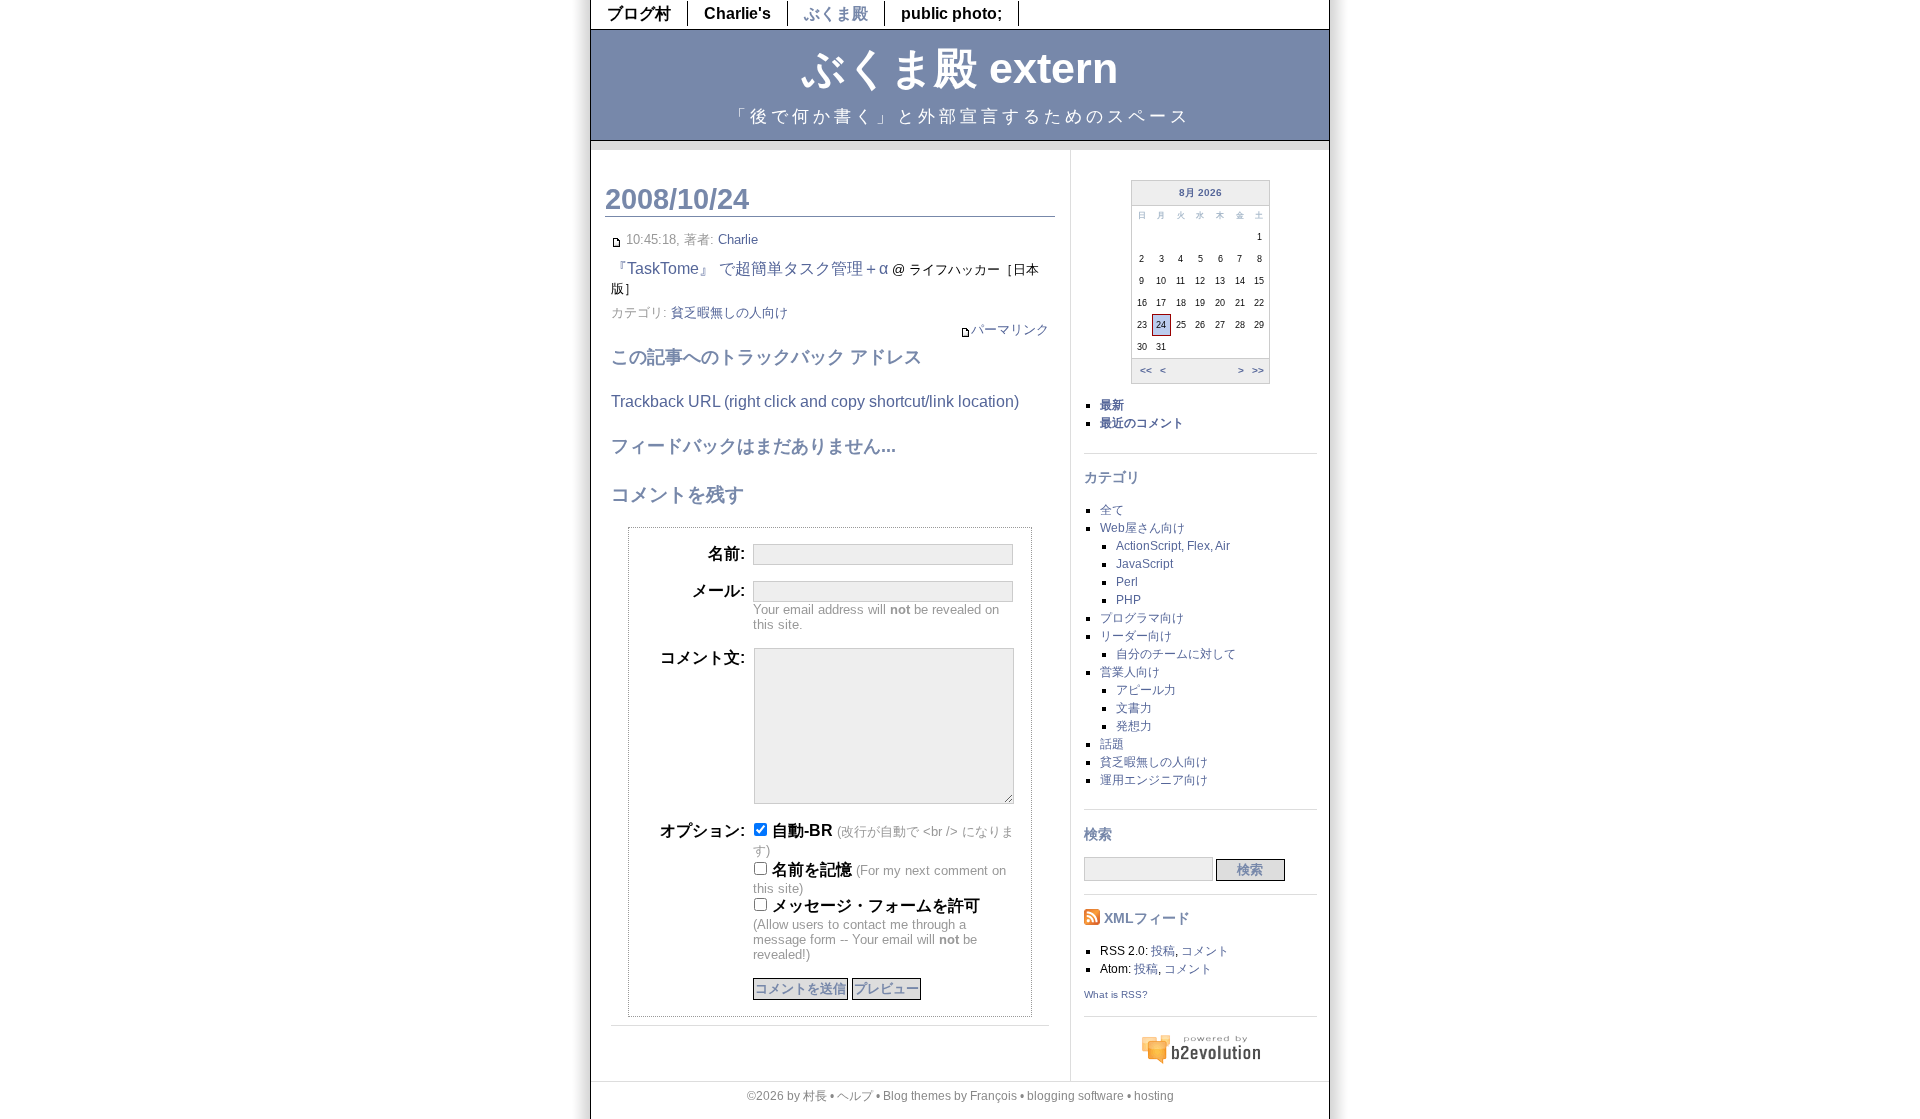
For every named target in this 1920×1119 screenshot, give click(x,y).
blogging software (1075, 1096)
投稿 (1163, 951)
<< (1146, 370)
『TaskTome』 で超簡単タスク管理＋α (749, 268)
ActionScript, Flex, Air (1173, 546)
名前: (726, 553)
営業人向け (1130, 672)
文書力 (1134, 708)
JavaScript (1144, 564)
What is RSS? (1116, 994)
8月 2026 (1200, 192)
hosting (1154, 1096)
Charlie (738, 239)
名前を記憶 (810, 869)
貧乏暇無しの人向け (729, 312)
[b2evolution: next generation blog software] (1201, 1061)
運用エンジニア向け (1154, 780)
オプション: (702, 830)
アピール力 (1146, 690)
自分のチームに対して (1176, 654)
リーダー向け (1136, 636)
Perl (1127, 582)
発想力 (1134, 726)
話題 (1112, 744)
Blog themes (917, 1096)
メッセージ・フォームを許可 (874, 905)
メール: (718, 590)
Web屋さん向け (1142, 528)
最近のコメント (1142, 423)
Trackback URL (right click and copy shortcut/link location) (815, 401)
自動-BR (800, 830)
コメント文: (702, 657)
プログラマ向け (1142, 618)
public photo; (951, 13)
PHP (1128, 600)
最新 (1112, 405)
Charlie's (737, 13)
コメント (1205, 951)
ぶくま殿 (836, 13)
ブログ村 (639, 13)
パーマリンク (1010, 329)
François (993, 1096)
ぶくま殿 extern (960, 68)
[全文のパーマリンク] (616, 239)
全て (1112, 510)
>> (1258, 370)
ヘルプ (855, 1096)
